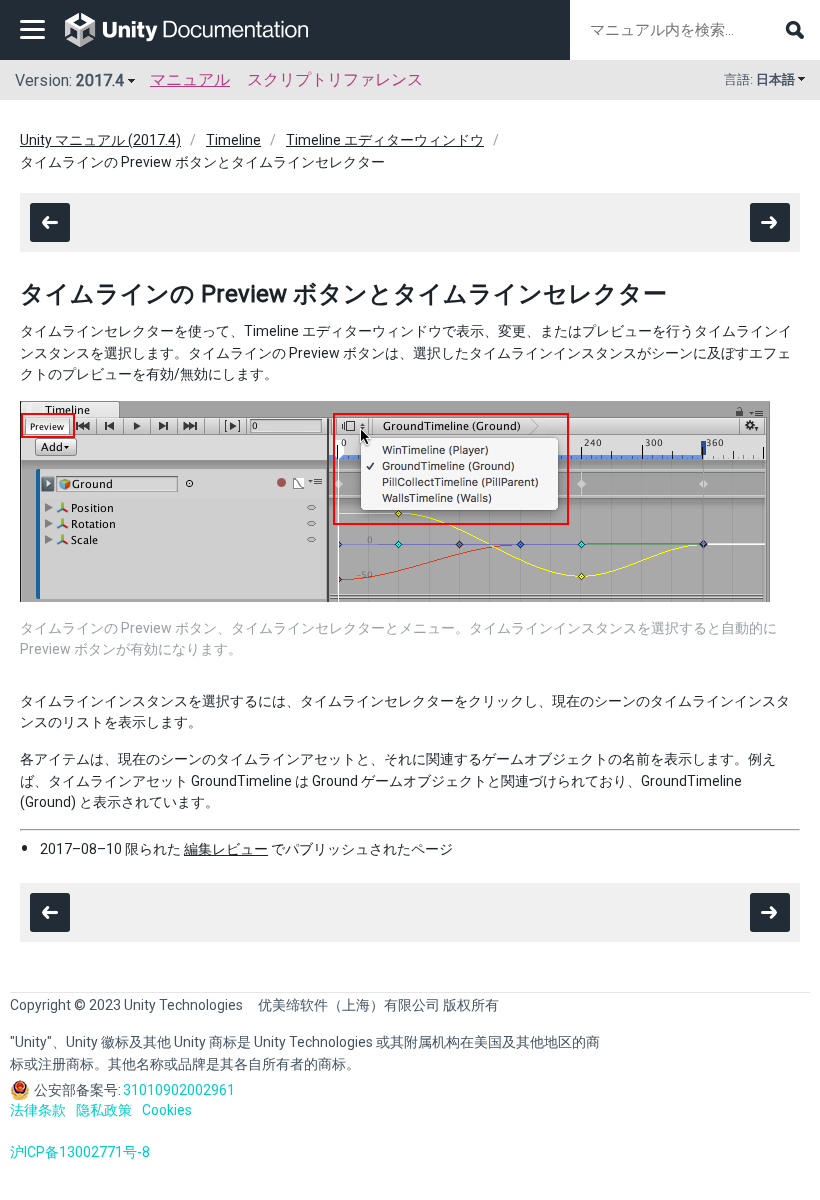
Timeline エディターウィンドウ (385, 140)
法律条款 (38, 1110)
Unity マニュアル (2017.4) (100, 140)
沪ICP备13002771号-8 (80, 1152)
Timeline (233, 140)
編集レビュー (226, 849)
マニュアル (190, 79)
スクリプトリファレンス (335, 79)
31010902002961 (179, 1090)
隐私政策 (104, 1110)
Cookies (167, 1110)
